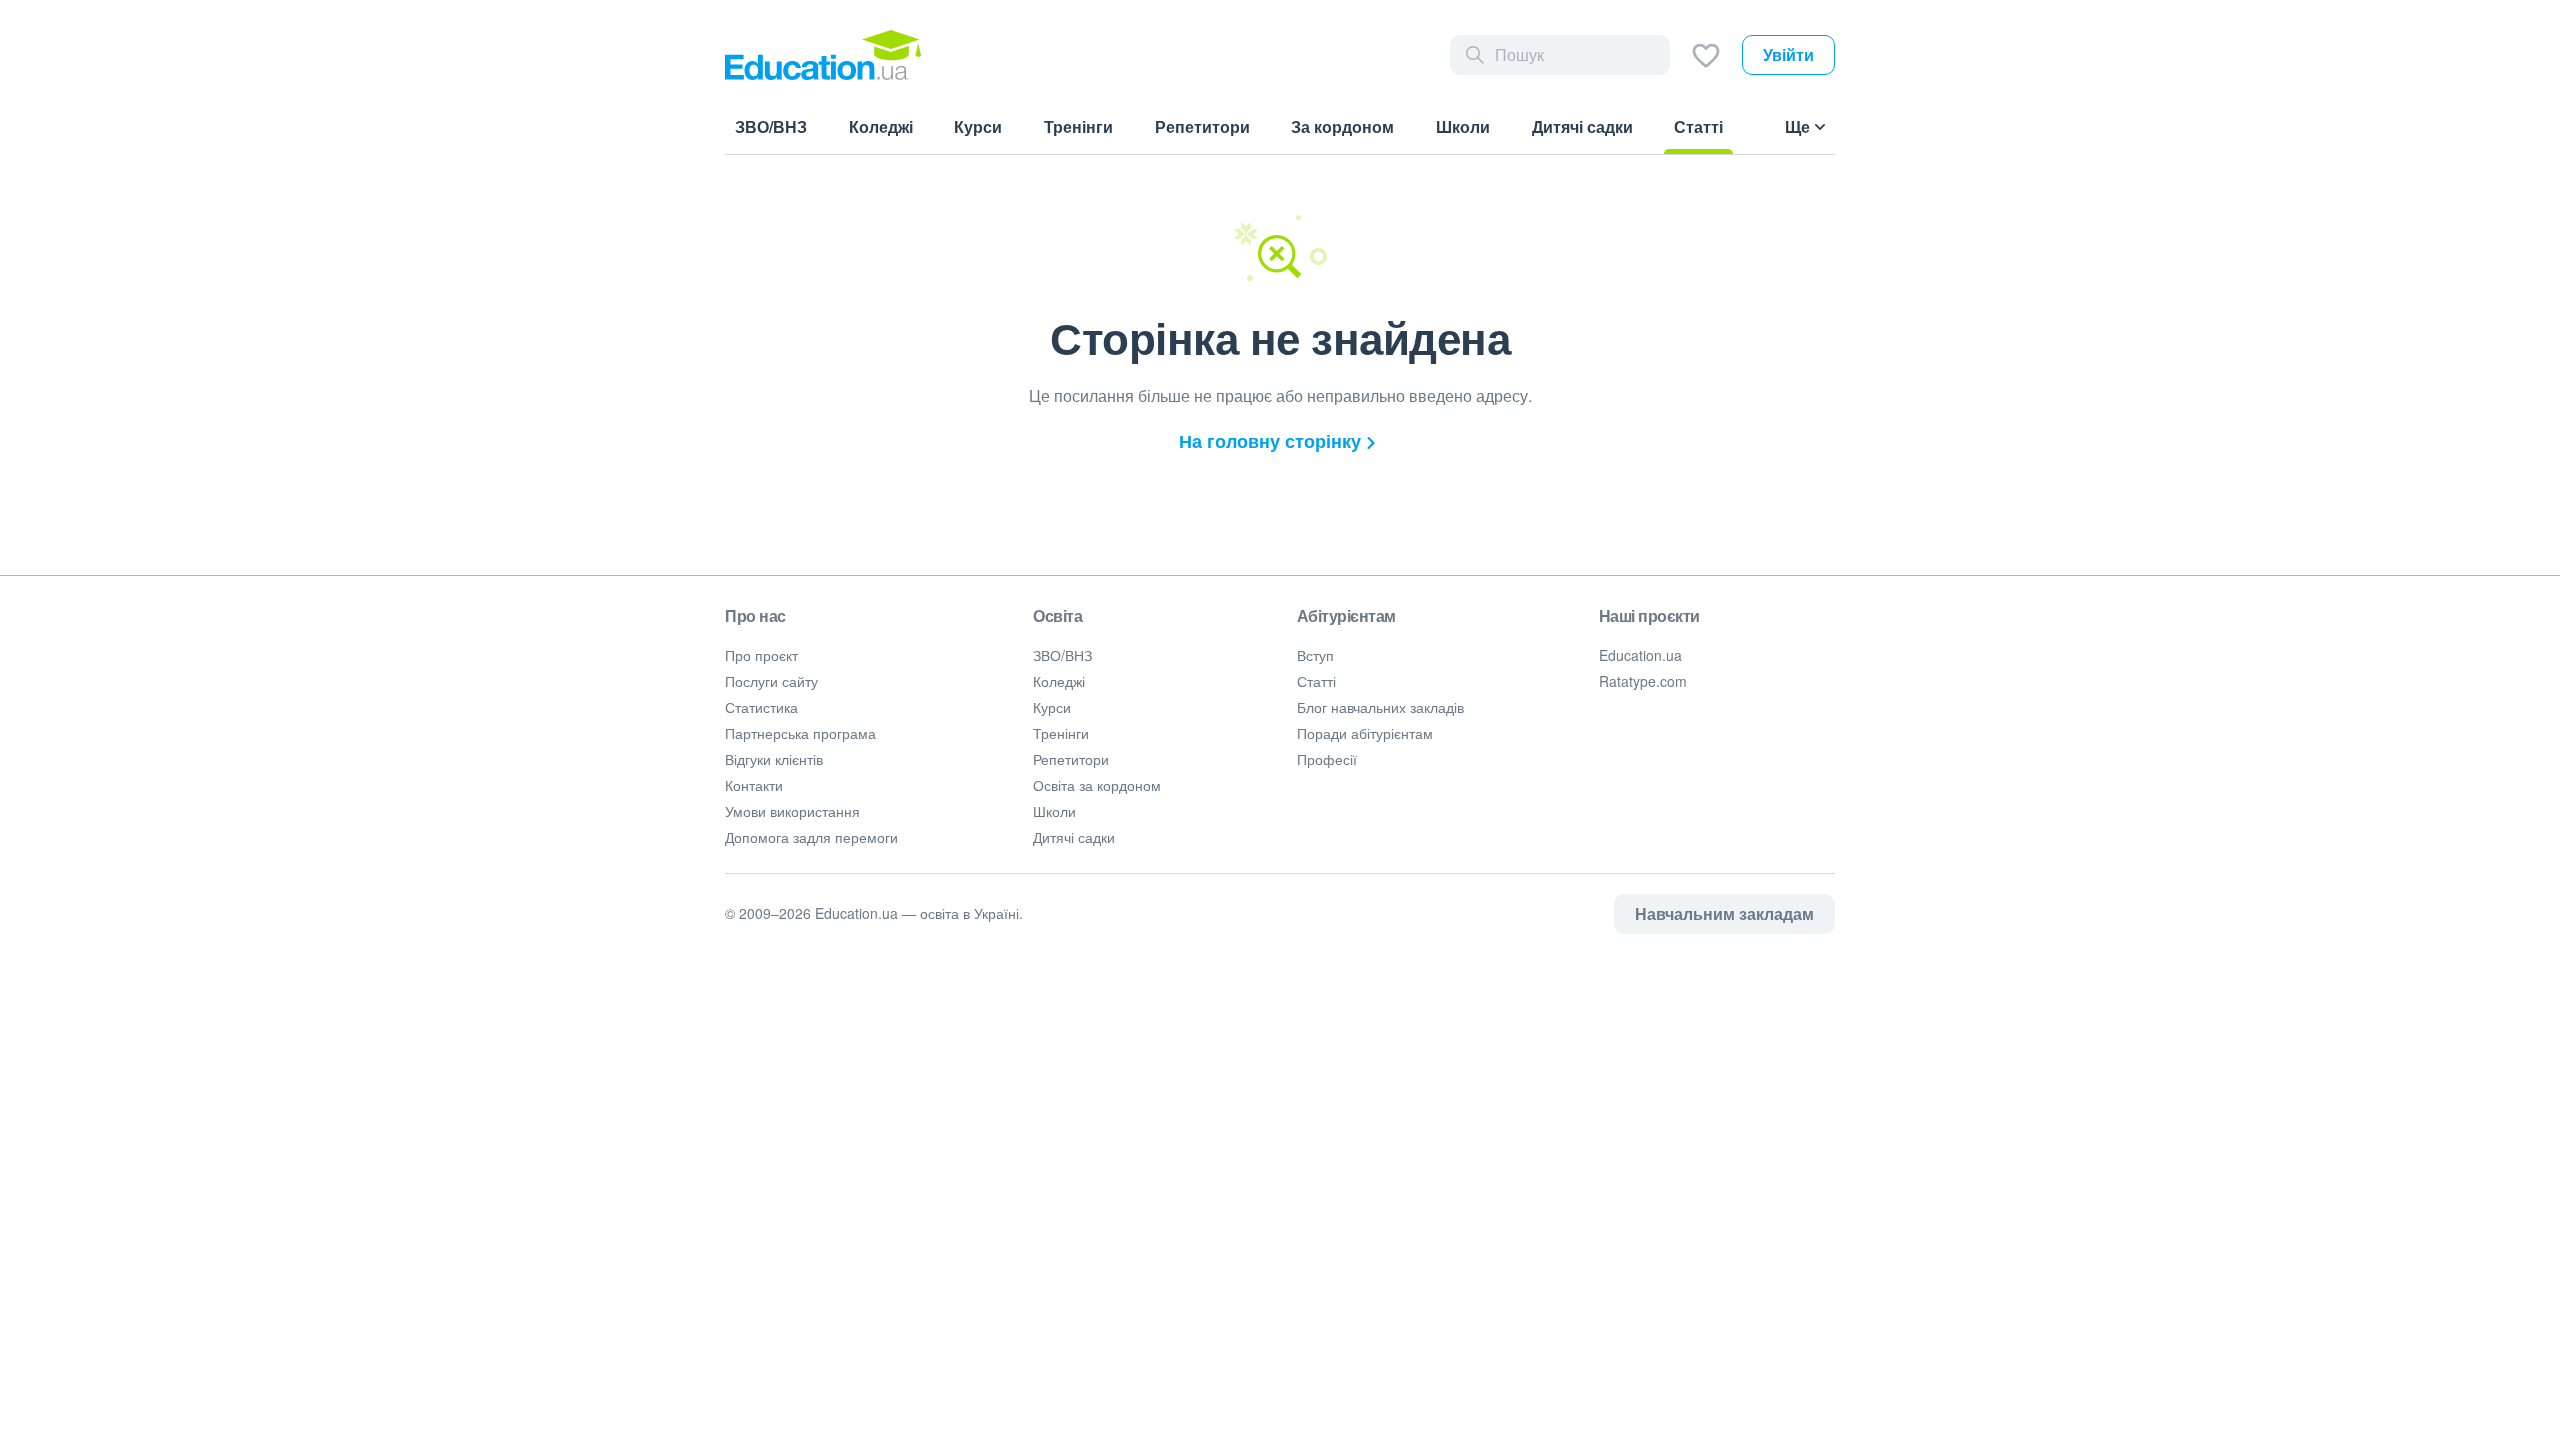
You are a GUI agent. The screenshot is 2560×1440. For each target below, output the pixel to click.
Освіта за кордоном (1097, 785)
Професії (1327, 759)
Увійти (1788, 54)
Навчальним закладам (1724, 913)
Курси (1052, 707)
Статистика (761, 707)
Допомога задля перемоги (811, 837)
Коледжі (1059, 681)
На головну (1270, 441)
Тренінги (1061, 733)
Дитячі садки (1074, 837)
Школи (1054, 811)
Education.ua (1640, 655)
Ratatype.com (1643, 681)
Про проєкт (761, 655)
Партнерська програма (800, 733)
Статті (1316, 681)
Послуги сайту (771, 681)
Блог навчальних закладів (1380, 707)
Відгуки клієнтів (774, 759)
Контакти (754, 785)
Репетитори (1071, 759)
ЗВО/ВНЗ (1062, 655)
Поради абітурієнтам (1365, 733)
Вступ (1315, 655)
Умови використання (792, 811)
